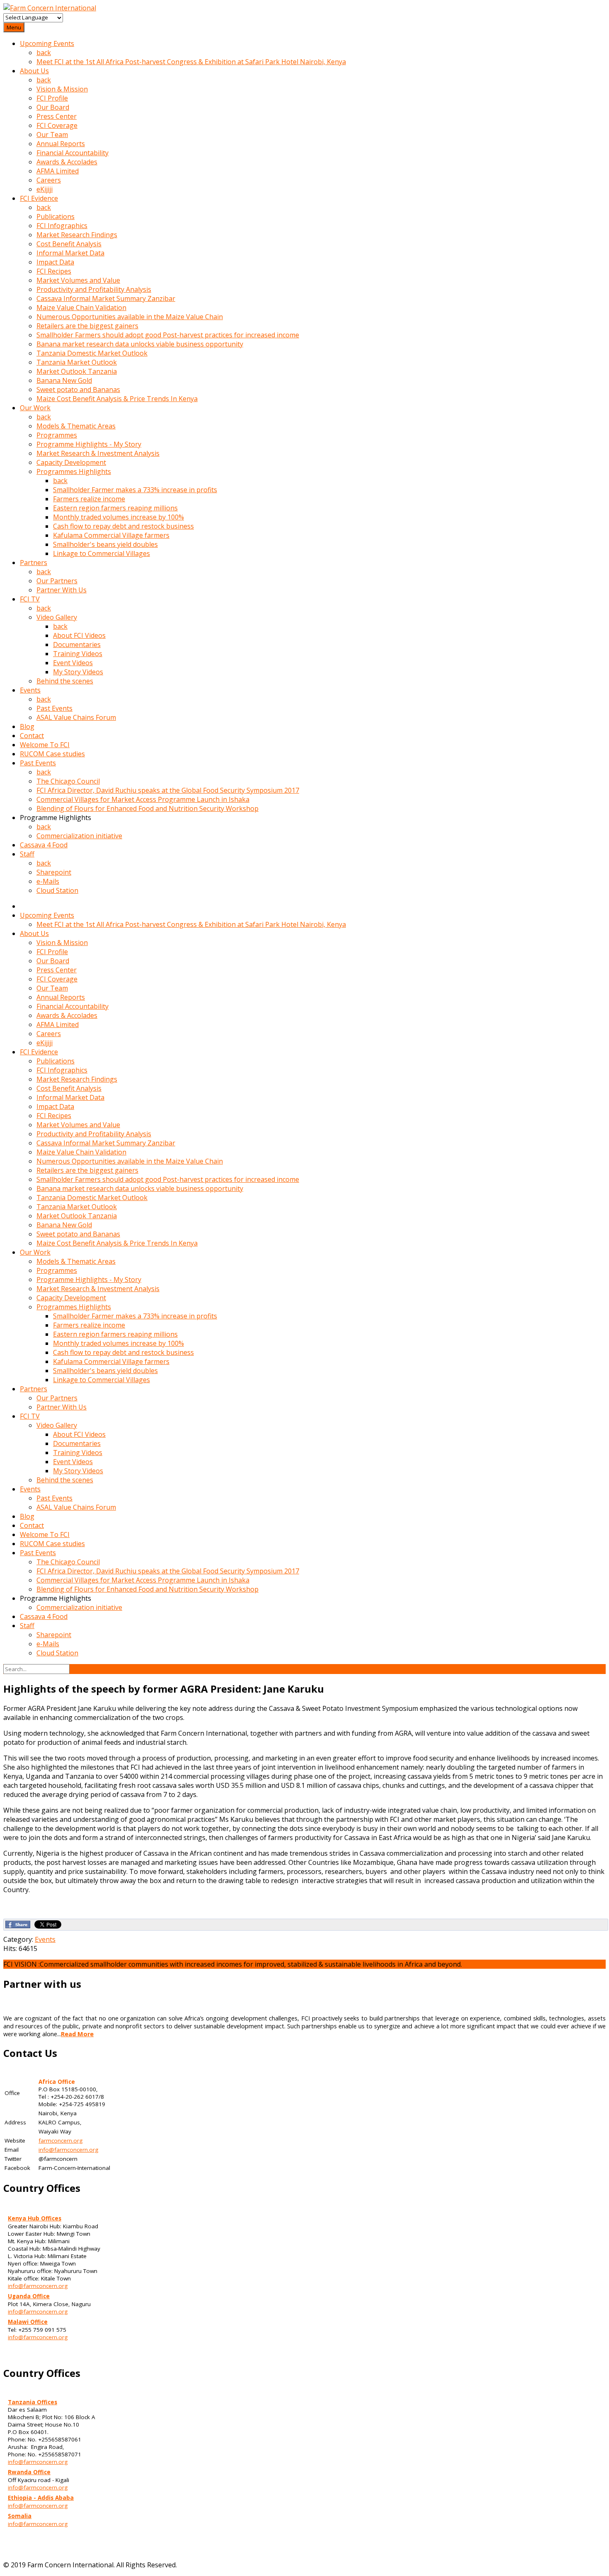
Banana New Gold (64, 380)
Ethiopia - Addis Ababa (41, 2498)
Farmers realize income (89, 499)
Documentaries (77, 645)
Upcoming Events (47, 43)
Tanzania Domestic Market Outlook (92, 353)
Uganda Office (29, 2296)
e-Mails (48, 881)
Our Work (35, 408)
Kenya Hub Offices (35, 2218)
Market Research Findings (77, 235)
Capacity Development (71, 462)
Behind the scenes (65, 681)
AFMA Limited (58, 171)
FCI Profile (52, 98)
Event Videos (73, 663)
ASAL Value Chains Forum (76, 717)
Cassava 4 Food (44, 845)
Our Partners (57, 581)
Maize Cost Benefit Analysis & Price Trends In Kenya (117, 399)
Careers (49, 180)
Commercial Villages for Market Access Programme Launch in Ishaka (143, 799)
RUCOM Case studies (52, 754)
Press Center (57, 116)
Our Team (52, 135)
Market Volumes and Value (78, 280)
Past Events (54, 708)
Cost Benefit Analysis (69, 244)
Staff (27, 854)
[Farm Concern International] (50, 8)
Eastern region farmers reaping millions (115, 508)
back (44, 53)
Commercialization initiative (79, 836)
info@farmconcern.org (68, 2150)
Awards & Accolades (67, 162)
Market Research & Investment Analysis (98, 453)
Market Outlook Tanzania (77, 371)
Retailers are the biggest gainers (87, 326)
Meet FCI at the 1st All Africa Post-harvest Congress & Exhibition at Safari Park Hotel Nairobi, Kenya (191, 62)
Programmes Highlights (74, 471)
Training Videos (78, 654)
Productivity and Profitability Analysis (94, 289)
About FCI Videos (79, 635)
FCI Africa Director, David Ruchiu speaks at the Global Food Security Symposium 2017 (168, 790)
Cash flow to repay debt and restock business (123, 526)
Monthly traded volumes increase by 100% (118, 517)
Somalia (20, 2516)
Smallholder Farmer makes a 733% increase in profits (135, 490)
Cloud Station (57, 890)
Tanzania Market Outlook (77, 362)
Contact (32, 736)
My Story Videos (78, 672)
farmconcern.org (60, 2141)
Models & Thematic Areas (76, 426)
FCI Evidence (39, 198)
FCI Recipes (54, 271)
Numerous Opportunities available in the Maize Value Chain (130, 317)
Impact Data (55, 262)
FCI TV (30, 599)
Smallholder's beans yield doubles (105, 544)
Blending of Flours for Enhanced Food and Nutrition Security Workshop (147, 808)
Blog (27, 726)
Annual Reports (61, 144)
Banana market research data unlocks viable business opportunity (140, 344)
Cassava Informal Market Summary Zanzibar (106, 298)
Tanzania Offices (33, 2402)
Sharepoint (54, 872)
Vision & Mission (62, 89)
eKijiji (45, 189)
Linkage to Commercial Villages (101, 553)
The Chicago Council (68, 781)
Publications (56, 216)
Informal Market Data (70, 253)
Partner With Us (62, 590)
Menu (14, 27)
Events (30, 690)
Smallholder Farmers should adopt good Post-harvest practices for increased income (168, 335)
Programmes (57, 435)
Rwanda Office (29, 2472)
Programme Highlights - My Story (89, 444)
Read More (77, 2034)
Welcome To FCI (45, 745)
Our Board (53, 107)
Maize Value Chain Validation (81, 308)
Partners (34, 563)
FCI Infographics (62, 226)
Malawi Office (28, 2322)
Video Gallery (57, 617)
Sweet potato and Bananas (78, 390)
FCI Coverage (57, 125)
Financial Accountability (72, 153)
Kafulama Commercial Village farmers (111, 535)
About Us (34, 71)
